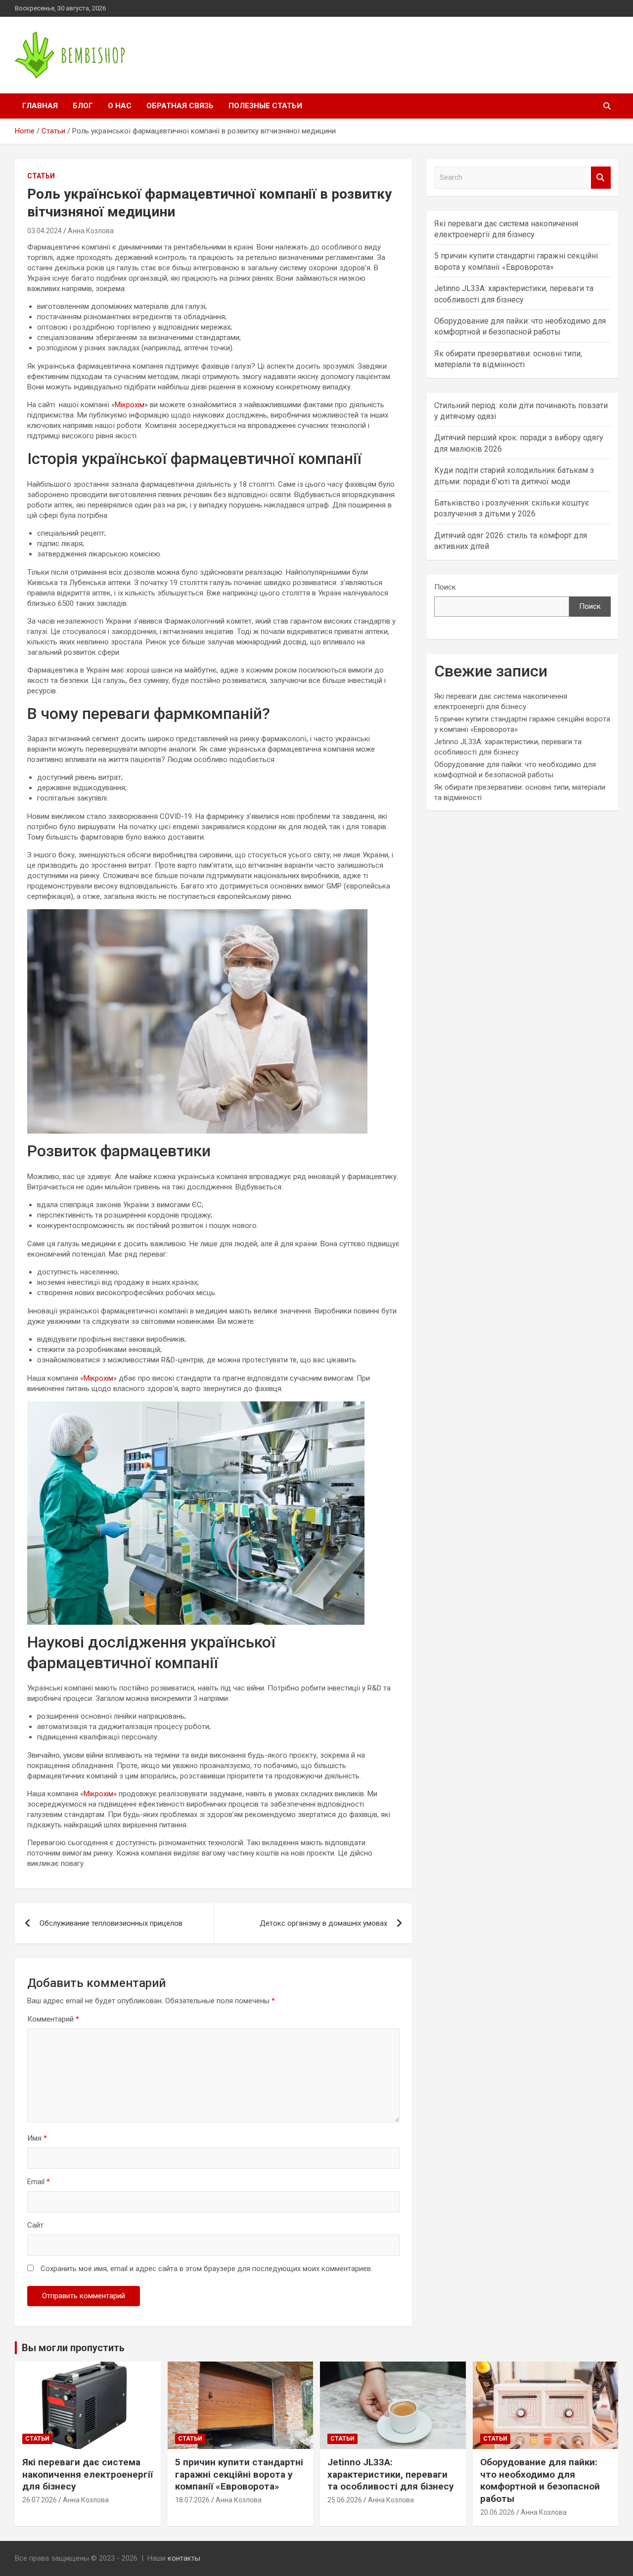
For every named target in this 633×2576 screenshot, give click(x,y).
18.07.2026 (192, 2500)
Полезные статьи (265, 106)
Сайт (35, 2225)
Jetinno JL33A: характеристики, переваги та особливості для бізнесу (391, 2474)
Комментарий (53, 2019)
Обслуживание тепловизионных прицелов (111, 1923)
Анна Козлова (91, 231)
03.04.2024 (45, 231)
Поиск (445, 587)
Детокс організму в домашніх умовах (323, 1923)
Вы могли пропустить (73, 2348)
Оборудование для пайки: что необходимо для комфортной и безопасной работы (540, 2480)
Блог (83, 106)
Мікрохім (130, 405)
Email (39, 2182)
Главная (40, 106)
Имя (37, 2138)
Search (601, 178)
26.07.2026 (40, 2500)
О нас (120, 106)
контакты (184, 2558)
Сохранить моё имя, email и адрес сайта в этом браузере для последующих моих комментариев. (206, 2269)
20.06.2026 (497, 2512)
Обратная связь (180, 106)
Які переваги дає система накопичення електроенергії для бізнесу (88, 2474)
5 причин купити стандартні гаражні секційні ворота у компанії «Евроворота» (239, 2474)
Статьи (41, 176)
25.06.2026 (345, 2500)
